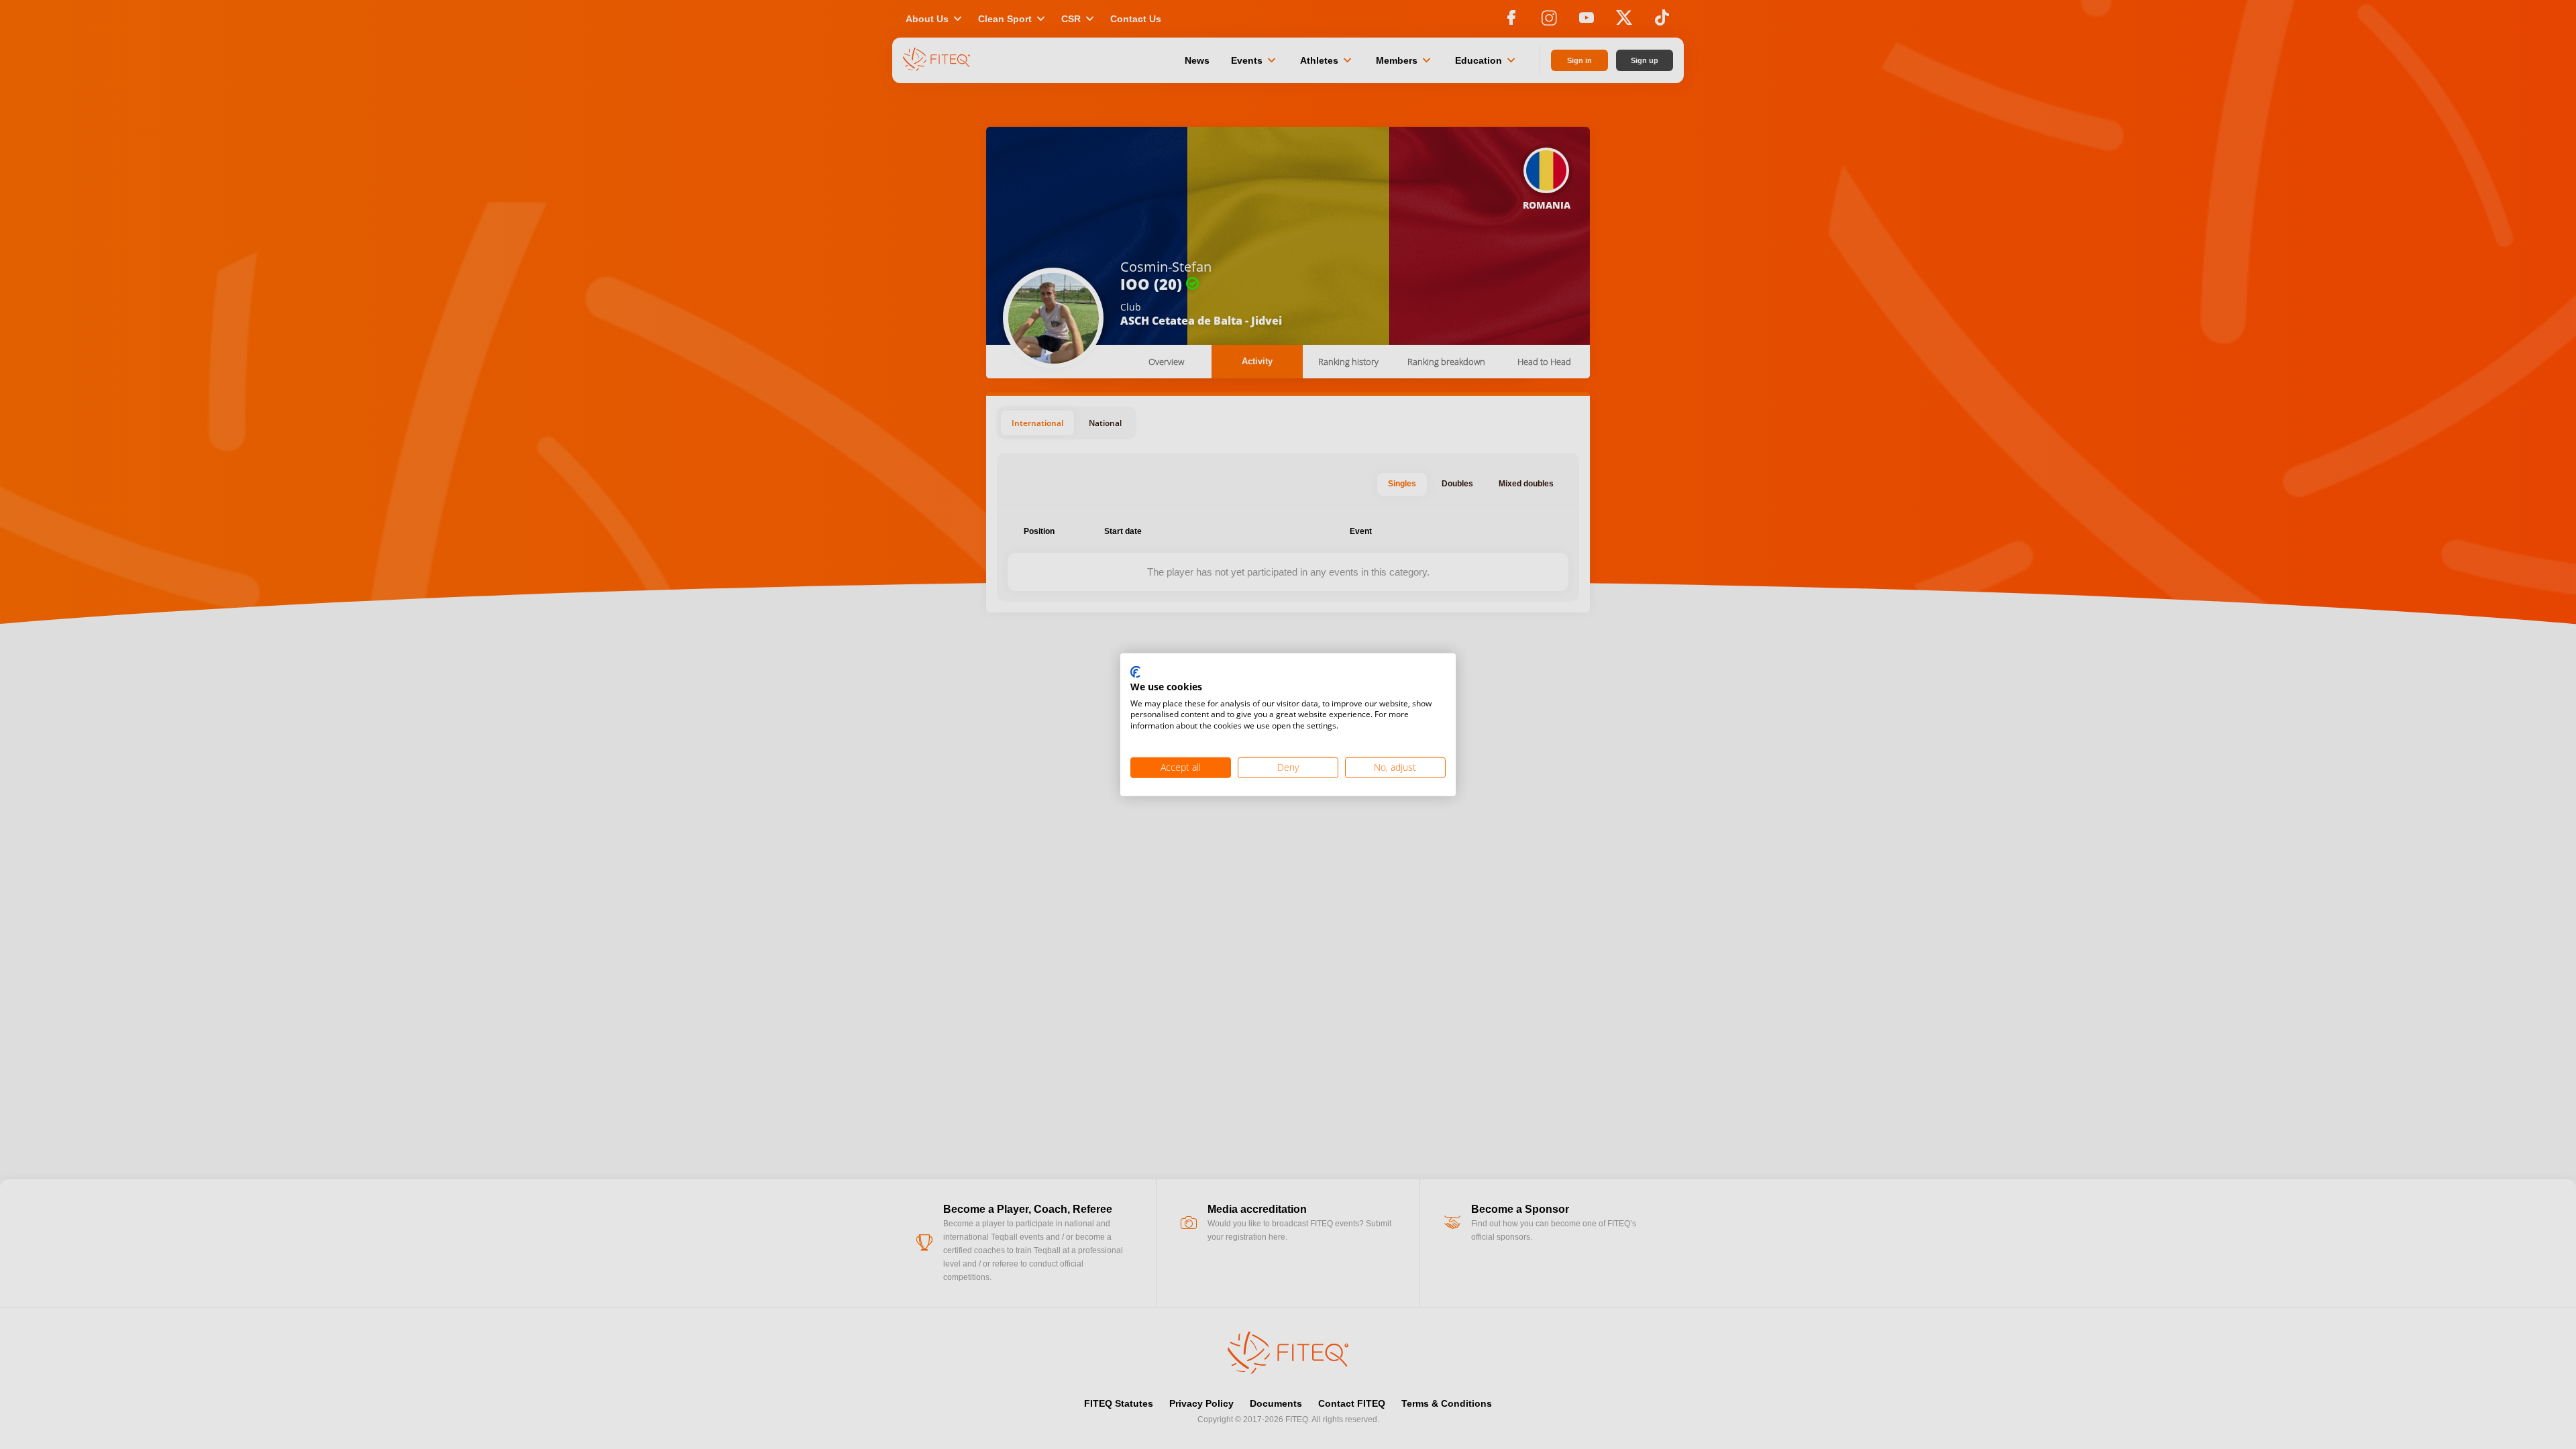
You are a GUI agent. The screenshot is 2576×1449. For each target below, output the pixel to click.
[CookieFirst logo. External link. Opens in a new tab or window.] (1135, 673)
